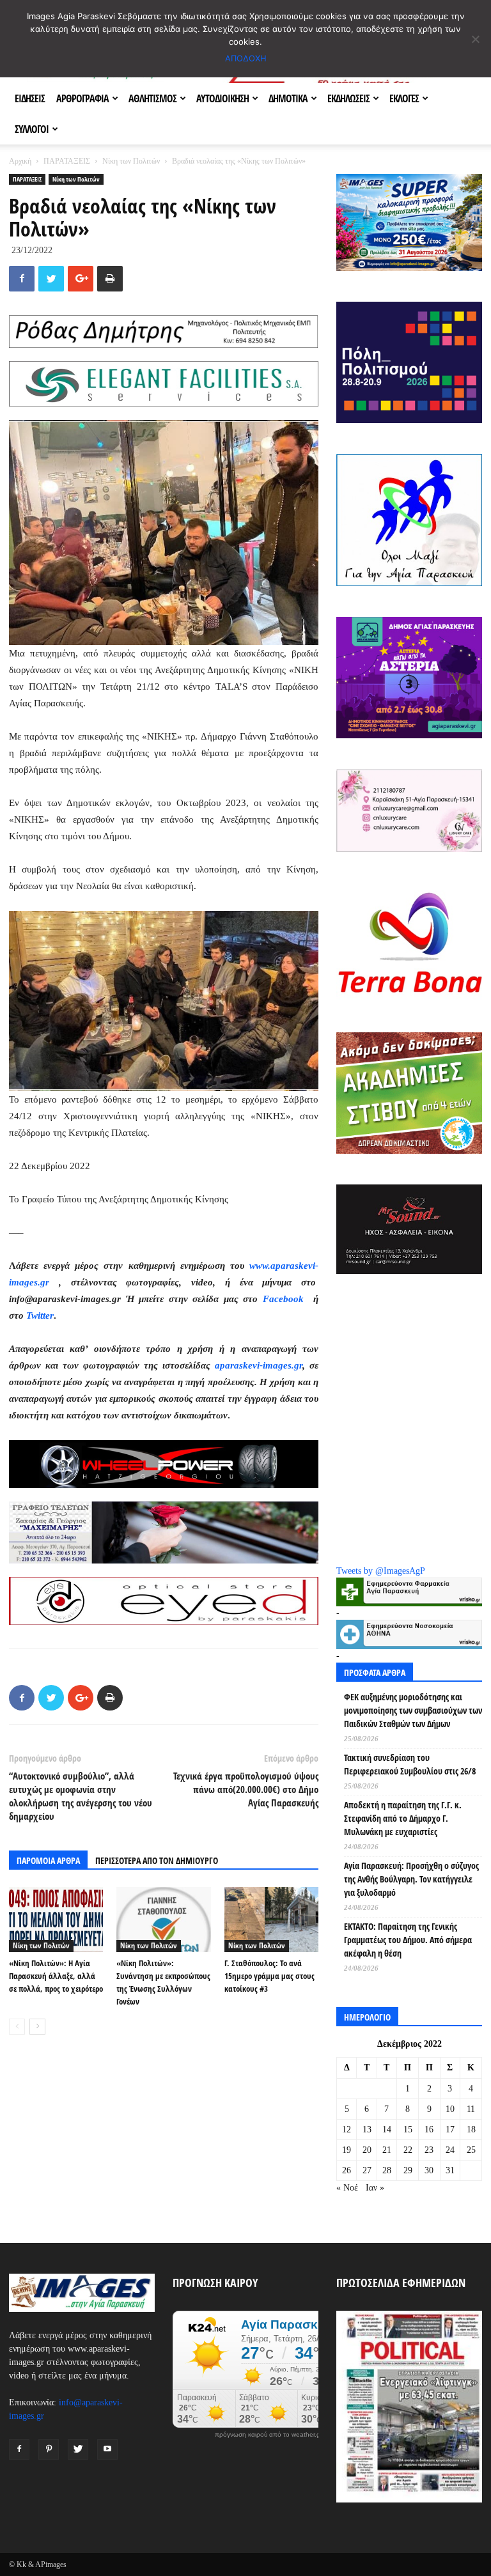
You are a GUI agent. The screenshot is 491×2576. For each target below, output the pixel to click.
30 (429, 2170)
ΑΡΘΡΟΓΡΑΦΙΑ (82, 98)
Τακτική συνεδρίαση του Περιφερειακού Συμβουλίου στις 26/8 (410, 1764)
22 (408, 2150)
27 (367, 2170)
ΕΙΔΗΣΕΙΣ (30, 98)
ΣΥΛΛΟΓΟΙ (32, 129)
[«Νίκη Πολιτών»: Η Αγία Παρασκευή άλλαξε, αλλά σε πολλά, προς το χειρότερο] (56, 1920)
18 (471, 2130)
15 (408, 2130)
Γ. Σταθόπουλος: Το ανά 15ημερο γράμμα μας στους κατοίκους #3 (269, 1976)
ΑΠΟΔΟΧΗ (246, 58)
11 (471, 2109)
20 (367, 2150)
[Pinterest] (49, 2449)
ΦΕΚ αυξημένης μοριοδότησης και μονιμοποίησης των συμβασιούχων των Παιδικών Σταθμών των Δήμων (413, 1710)
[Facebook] (19, 2449)
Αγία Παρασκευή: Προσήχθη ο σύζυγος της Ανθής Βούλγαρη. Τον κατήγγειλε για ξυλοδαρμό (411, 1879)
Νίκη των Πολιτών (131, 161)
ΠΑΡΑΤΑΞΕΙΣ (67, 161)
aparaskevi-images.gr (259, 1365)
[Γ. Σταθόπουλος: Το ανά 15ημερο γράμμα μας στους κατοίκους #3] (271, 1919)
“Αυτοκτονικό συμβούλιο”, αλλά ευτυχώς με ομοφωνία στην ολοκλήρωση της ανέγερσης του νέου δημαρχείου (81, 1796)
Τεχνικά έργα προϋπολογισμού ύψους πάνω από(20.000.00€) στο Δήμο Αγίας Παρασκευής (246, 1789)
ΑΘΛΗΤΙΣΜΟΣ (152, 98)
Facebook (285, 1299)
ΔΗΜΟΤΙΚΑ (288, 98)
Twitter (40, 1315)
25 (471, 2150)
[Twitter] (78, 2449)
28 (387, 2170)
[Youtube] (107, 2449)
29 (408, 2170)
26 (347, 2170)
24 (450, 2150)
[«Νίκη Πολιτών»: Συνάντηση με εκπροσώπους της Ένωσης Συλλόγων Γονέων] (163, 1919)
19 (347, 2150)
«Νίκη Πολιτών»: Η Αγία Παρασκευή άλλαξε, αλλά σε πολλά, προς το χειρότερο (56, 1976)
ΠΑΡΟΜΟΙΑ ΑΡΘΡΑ (48, 1860)
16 (429, 2130)
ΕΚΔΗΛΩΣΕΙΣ (348, 98)
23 (429, 2150)
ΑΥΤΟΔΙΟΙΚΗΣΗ (222, 98)
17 (450, 2130)
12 (347, 2130)
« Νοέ (347, 2188)
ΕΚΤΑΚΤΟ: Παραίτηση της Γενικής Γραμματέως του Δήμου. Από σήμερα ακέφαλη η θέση (408, 1940)
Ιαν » (375, 2188)
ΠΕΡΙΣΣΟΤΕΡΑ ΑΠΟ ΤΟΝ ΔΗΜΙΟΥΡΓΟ (157, 1860)
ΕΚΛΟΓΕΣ (404, 98)
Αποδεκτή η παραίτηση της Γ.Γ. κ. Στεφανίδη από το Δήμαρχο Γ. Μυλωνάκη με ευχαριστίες (403, 1818)
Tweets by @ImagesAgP (381, 1571)
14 (387, 2130)
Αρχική (20, 161)
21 (387, 2150)
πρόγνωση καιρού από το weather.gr (269, 2435)
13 (367, 2130)
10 (450, 2109)
